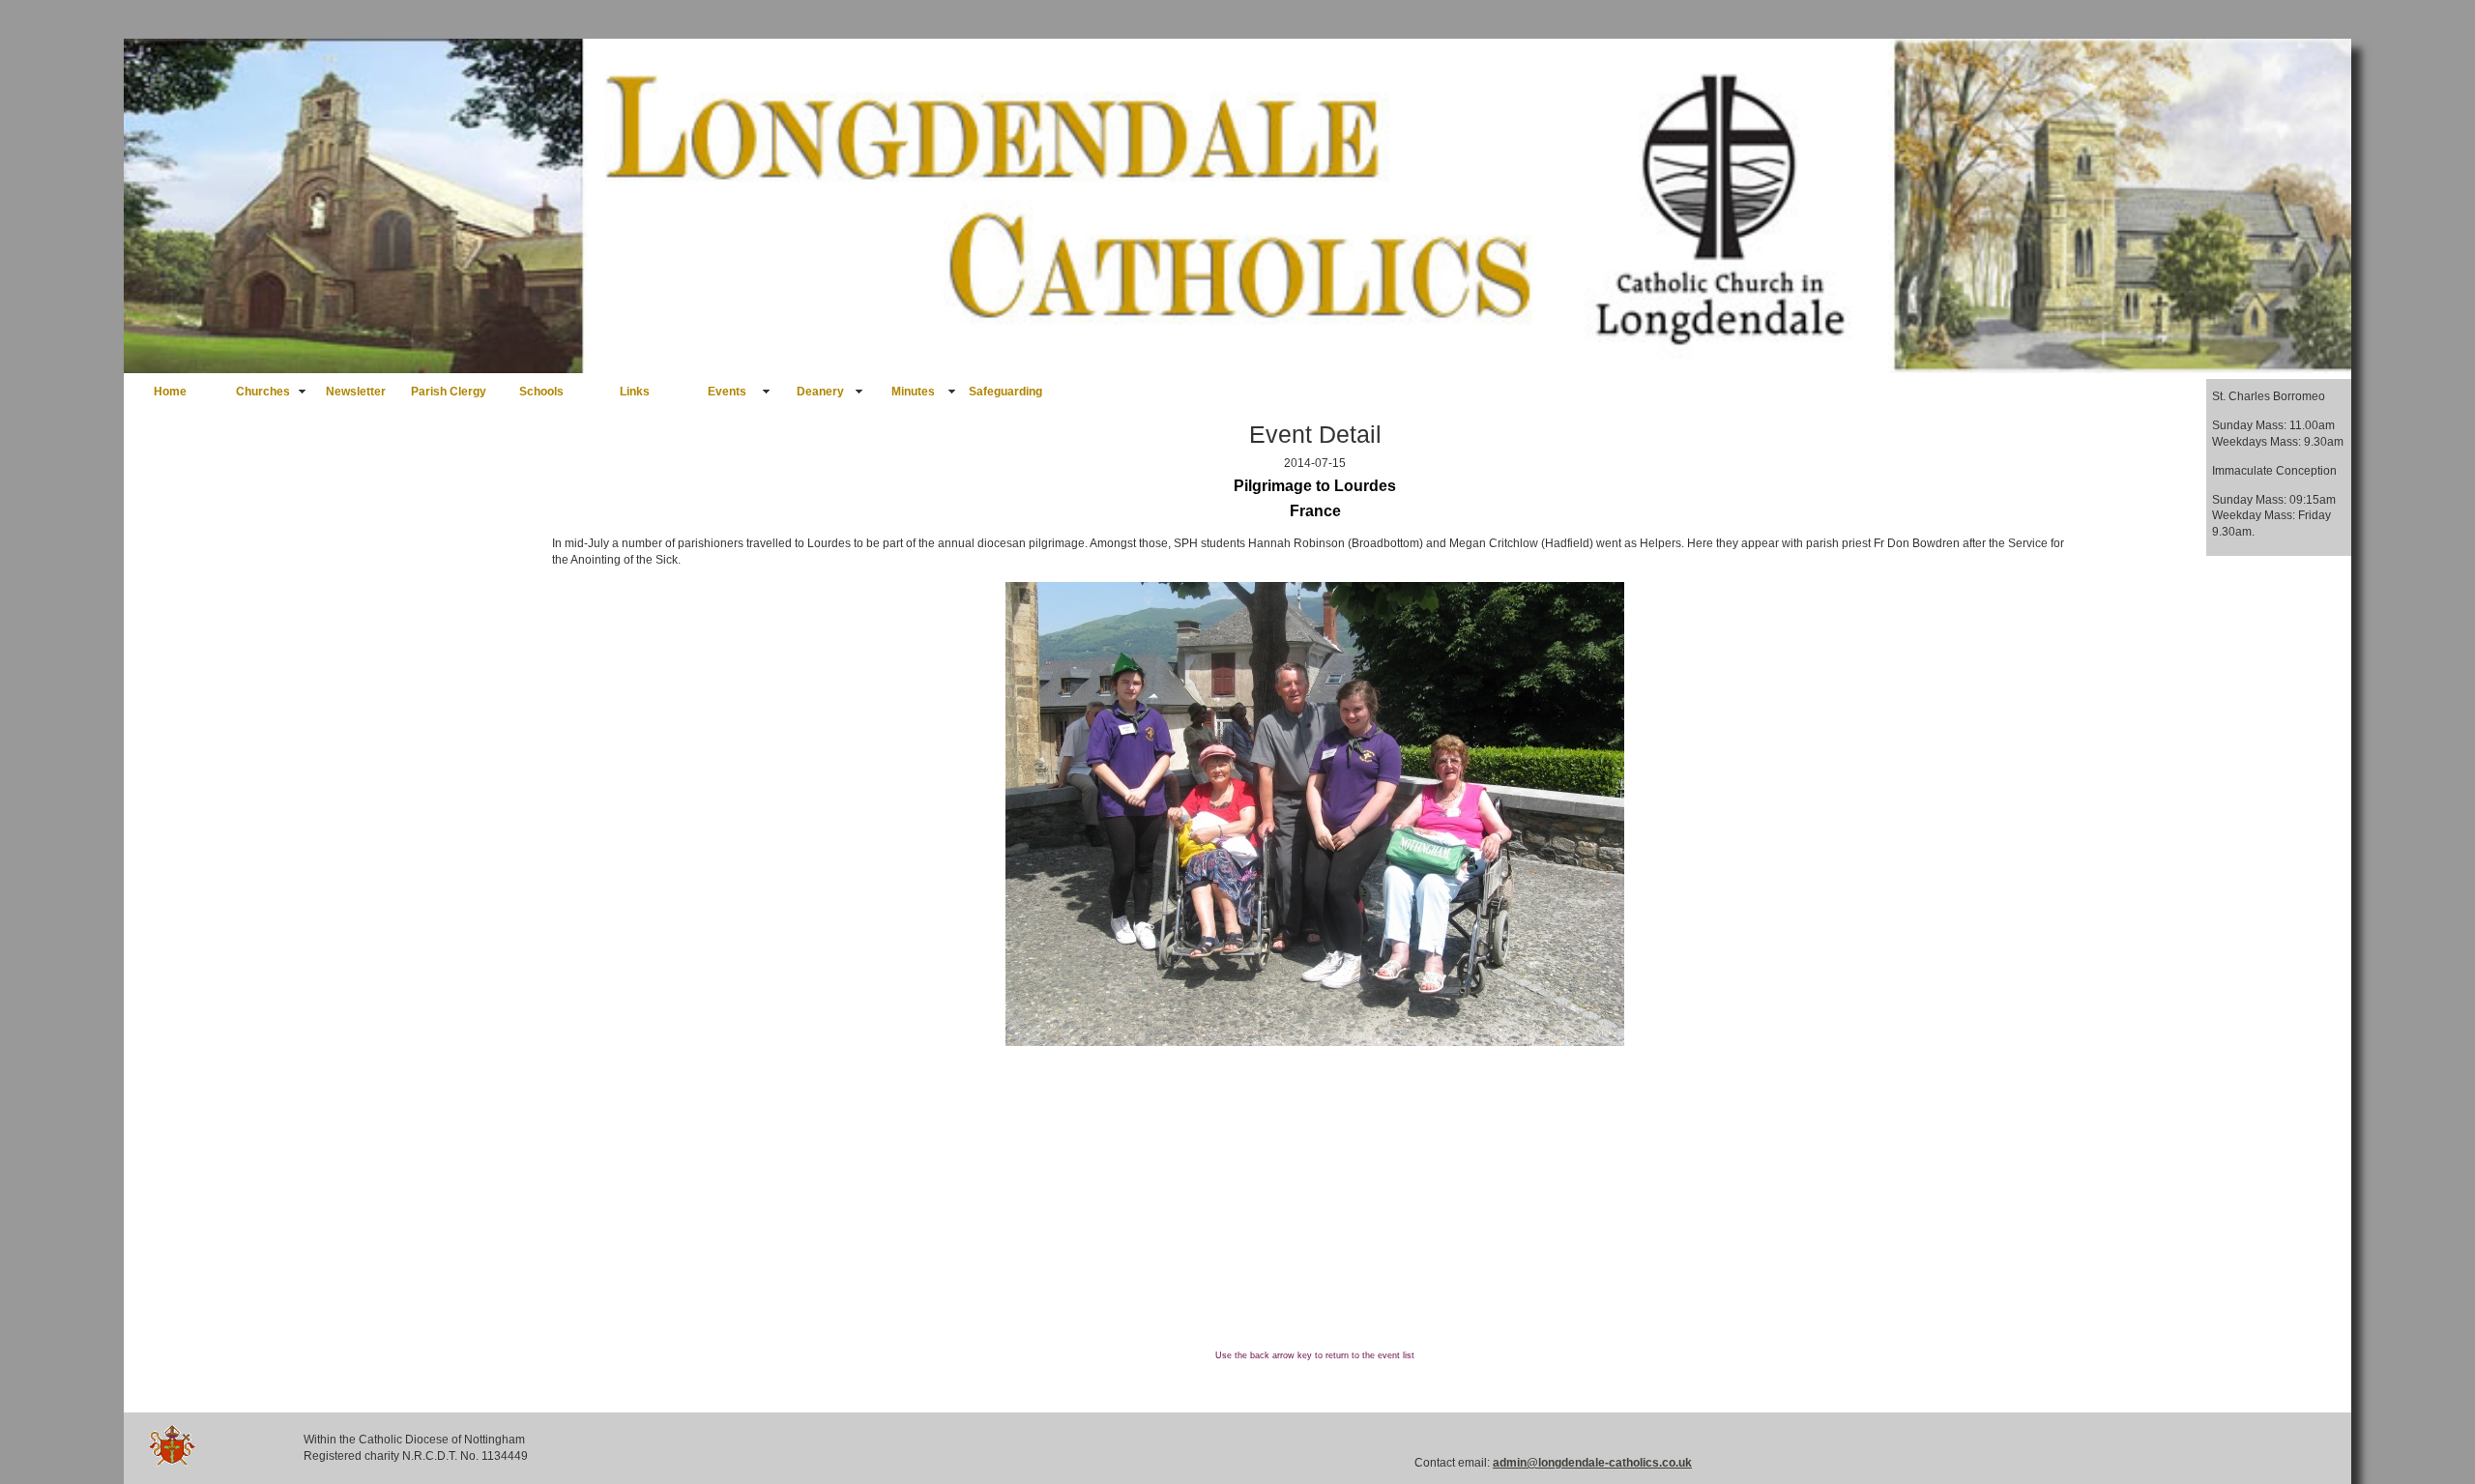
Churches (263, 392)
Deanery (820, 392)
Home (170, 392)
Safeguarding (1005, 392)
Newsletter (356, 392)
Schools (541, 392)
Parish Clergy (449, 392)
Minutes (913, 392)
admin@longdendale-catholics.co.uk (1592, 1463)
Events (727, 392)
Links (635, 392)
